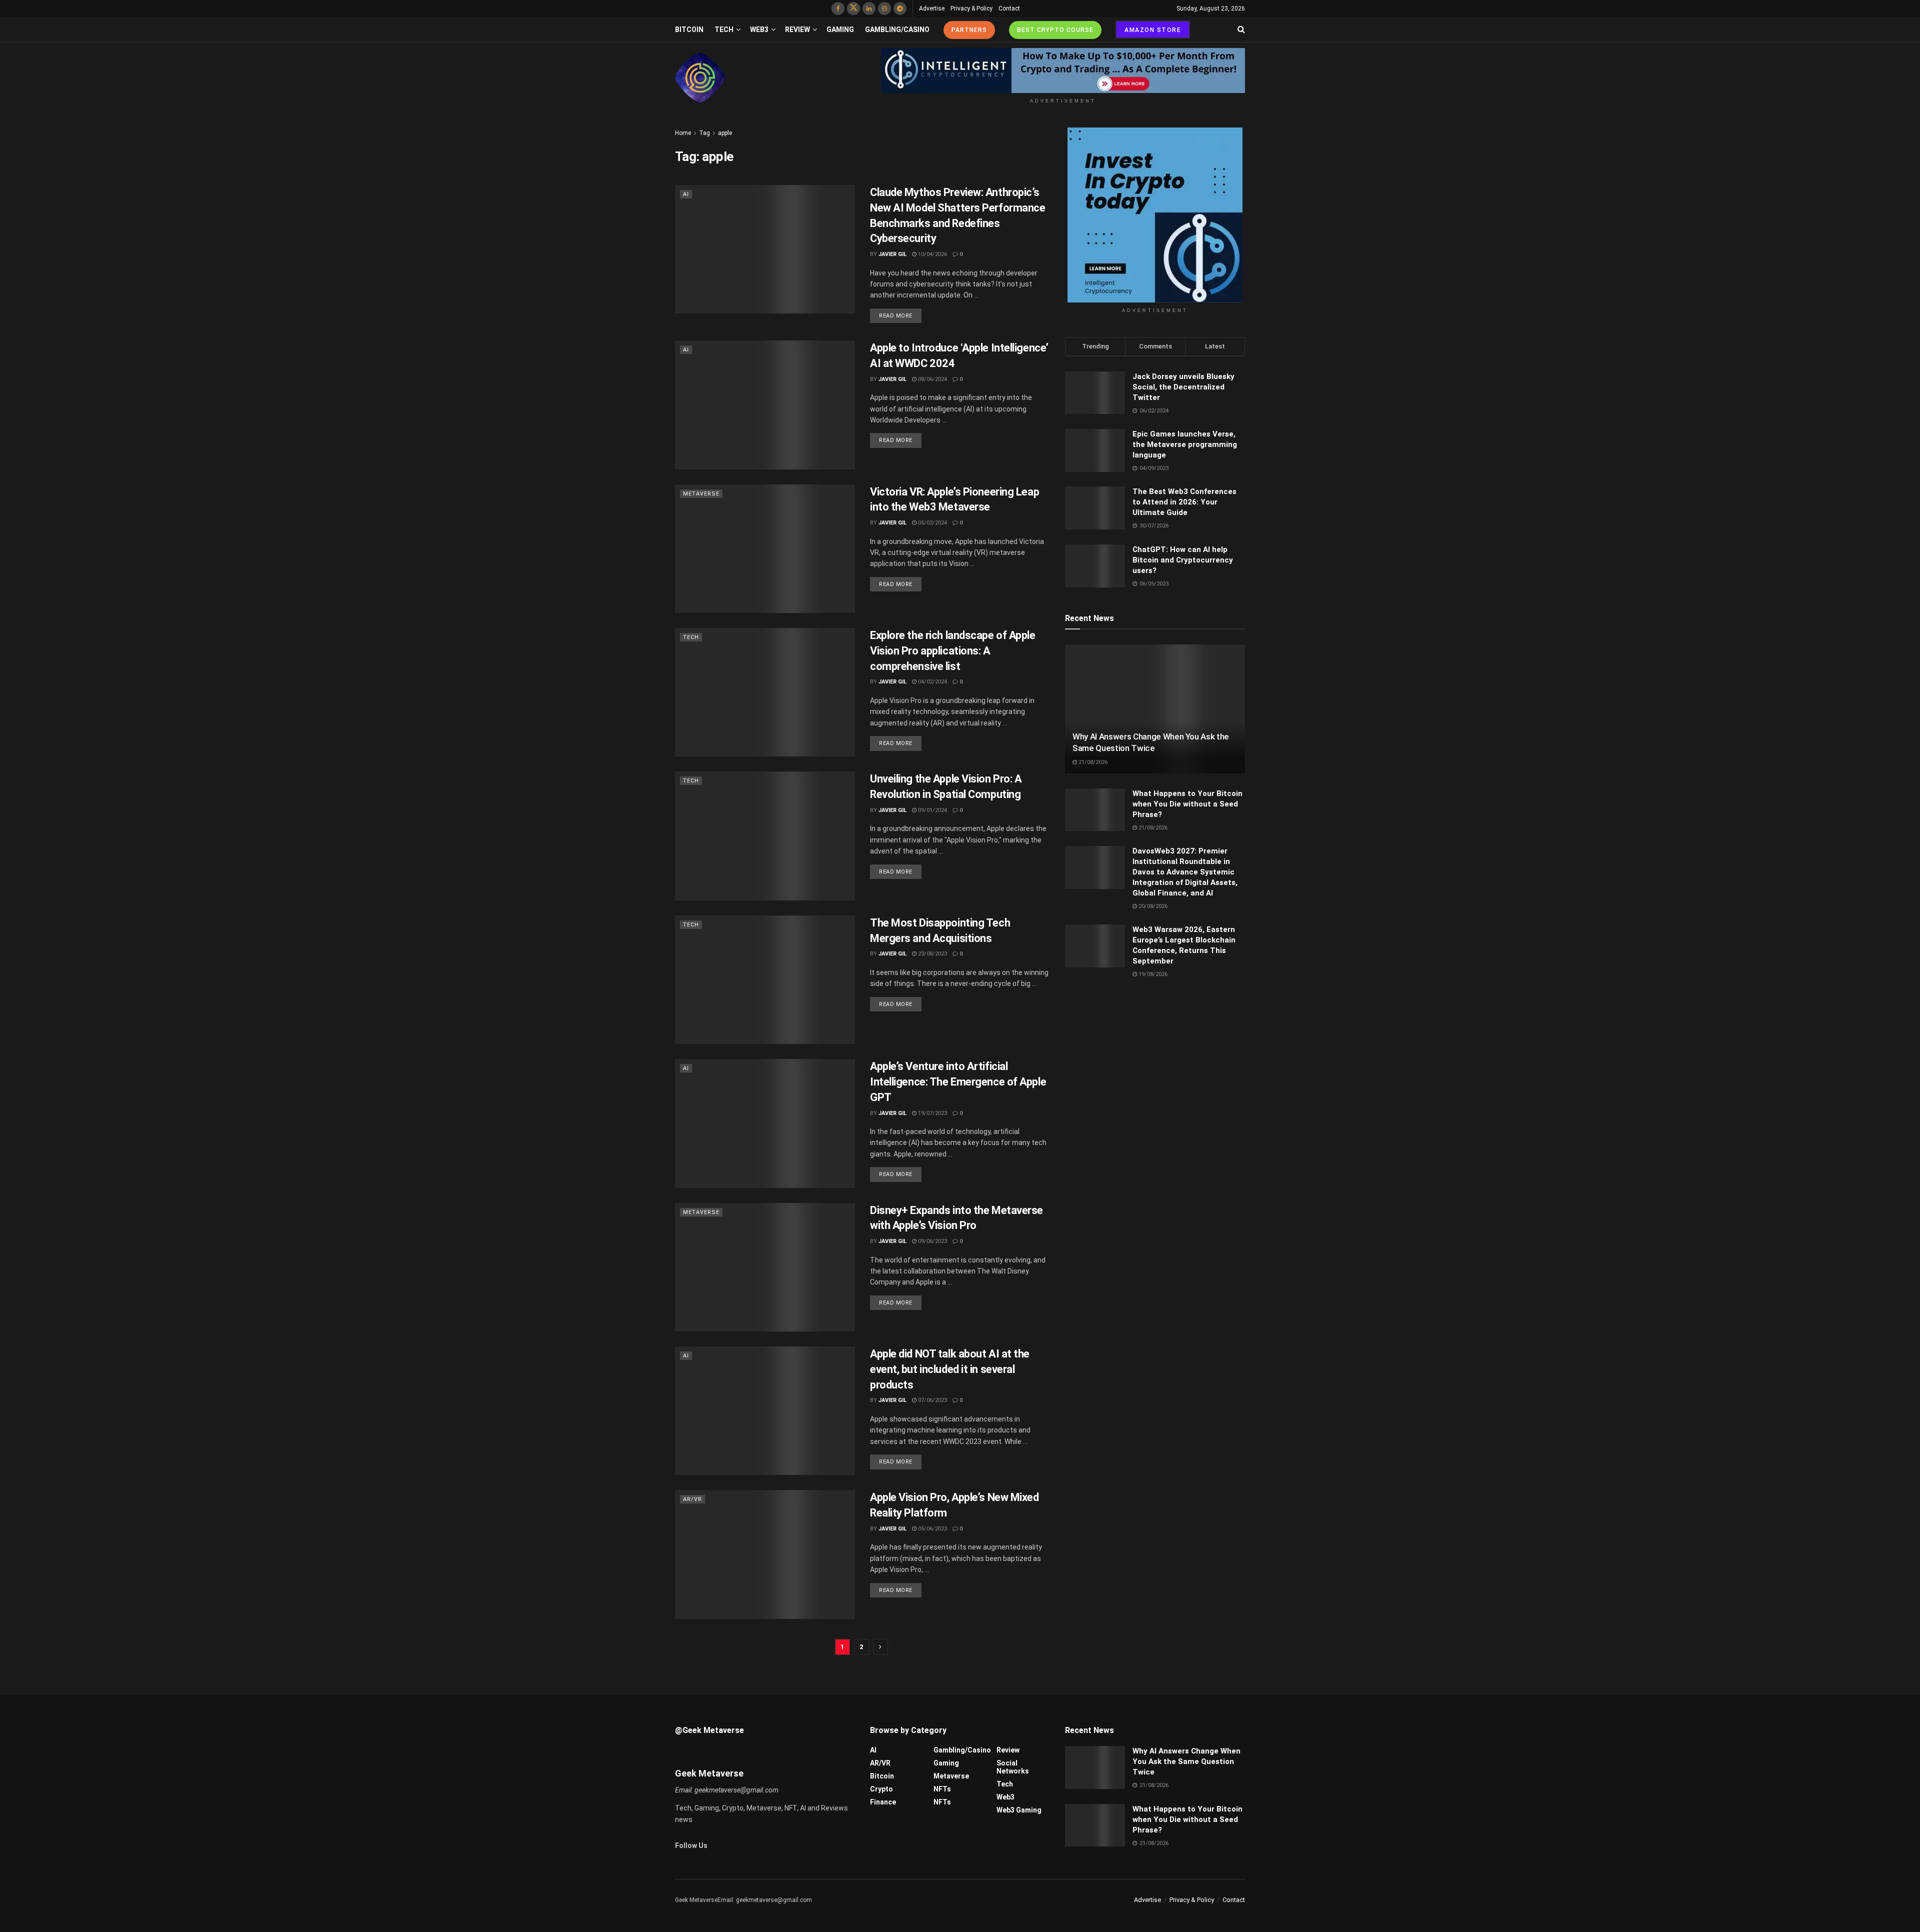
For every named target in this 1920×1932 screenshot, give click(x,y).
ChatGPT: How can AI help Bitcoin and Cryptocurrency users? (1183, 560)
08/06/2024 (932, 379)
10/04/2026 (932, 254)
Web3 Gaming (1019, 1810)
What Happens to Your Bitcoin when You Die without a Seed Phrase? (1187, 804)
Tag (704, 133)
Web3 (759, 29)
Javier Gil (892, 254)
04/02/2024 (932, 682)
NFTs (942, 1789)
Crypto (881, 1789)
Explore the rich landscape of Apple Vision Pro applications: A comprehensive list (953, 651)
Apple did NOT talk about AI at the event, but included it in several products (950, 1369)
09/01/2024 (932, 810)
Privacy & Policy (971, 8)
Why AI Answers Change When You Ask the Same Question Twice (1186, 1761)
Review (797, 29)
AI (686, 194)
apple (725, 133)
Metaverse (701, 494)
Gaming (840, 29)
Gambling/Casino (897, 29)
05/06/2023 (932, 1529)
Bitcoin (689, 29)
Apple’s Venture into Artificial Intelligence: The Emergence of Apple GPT (958, 1082)
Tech (724, 29)
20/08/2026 (1152, 906)
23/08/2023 (932, 954)
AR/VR (692, 1499)
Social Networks (1013, 1767)
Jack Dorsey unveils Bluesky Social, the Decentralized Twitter (1183, 387)
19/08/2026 (1152, 974)
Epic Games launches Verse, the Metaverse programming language (1185, 444)
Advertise (932, 8)
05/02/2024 (932, 523)
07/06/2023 (932, 1400)
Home (683, 133)
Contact (1009, 8)
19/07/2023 (932, 1113)
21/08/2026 (1092, 762)
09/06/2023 (932, 1241)
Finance (883, 1802)
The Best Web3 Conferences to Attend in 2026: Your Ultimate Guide (1184, 502)
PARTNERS (969, 30)
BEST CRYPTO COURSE (1055, 30)
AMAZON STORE (1153, 30)
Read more (896, 316)
